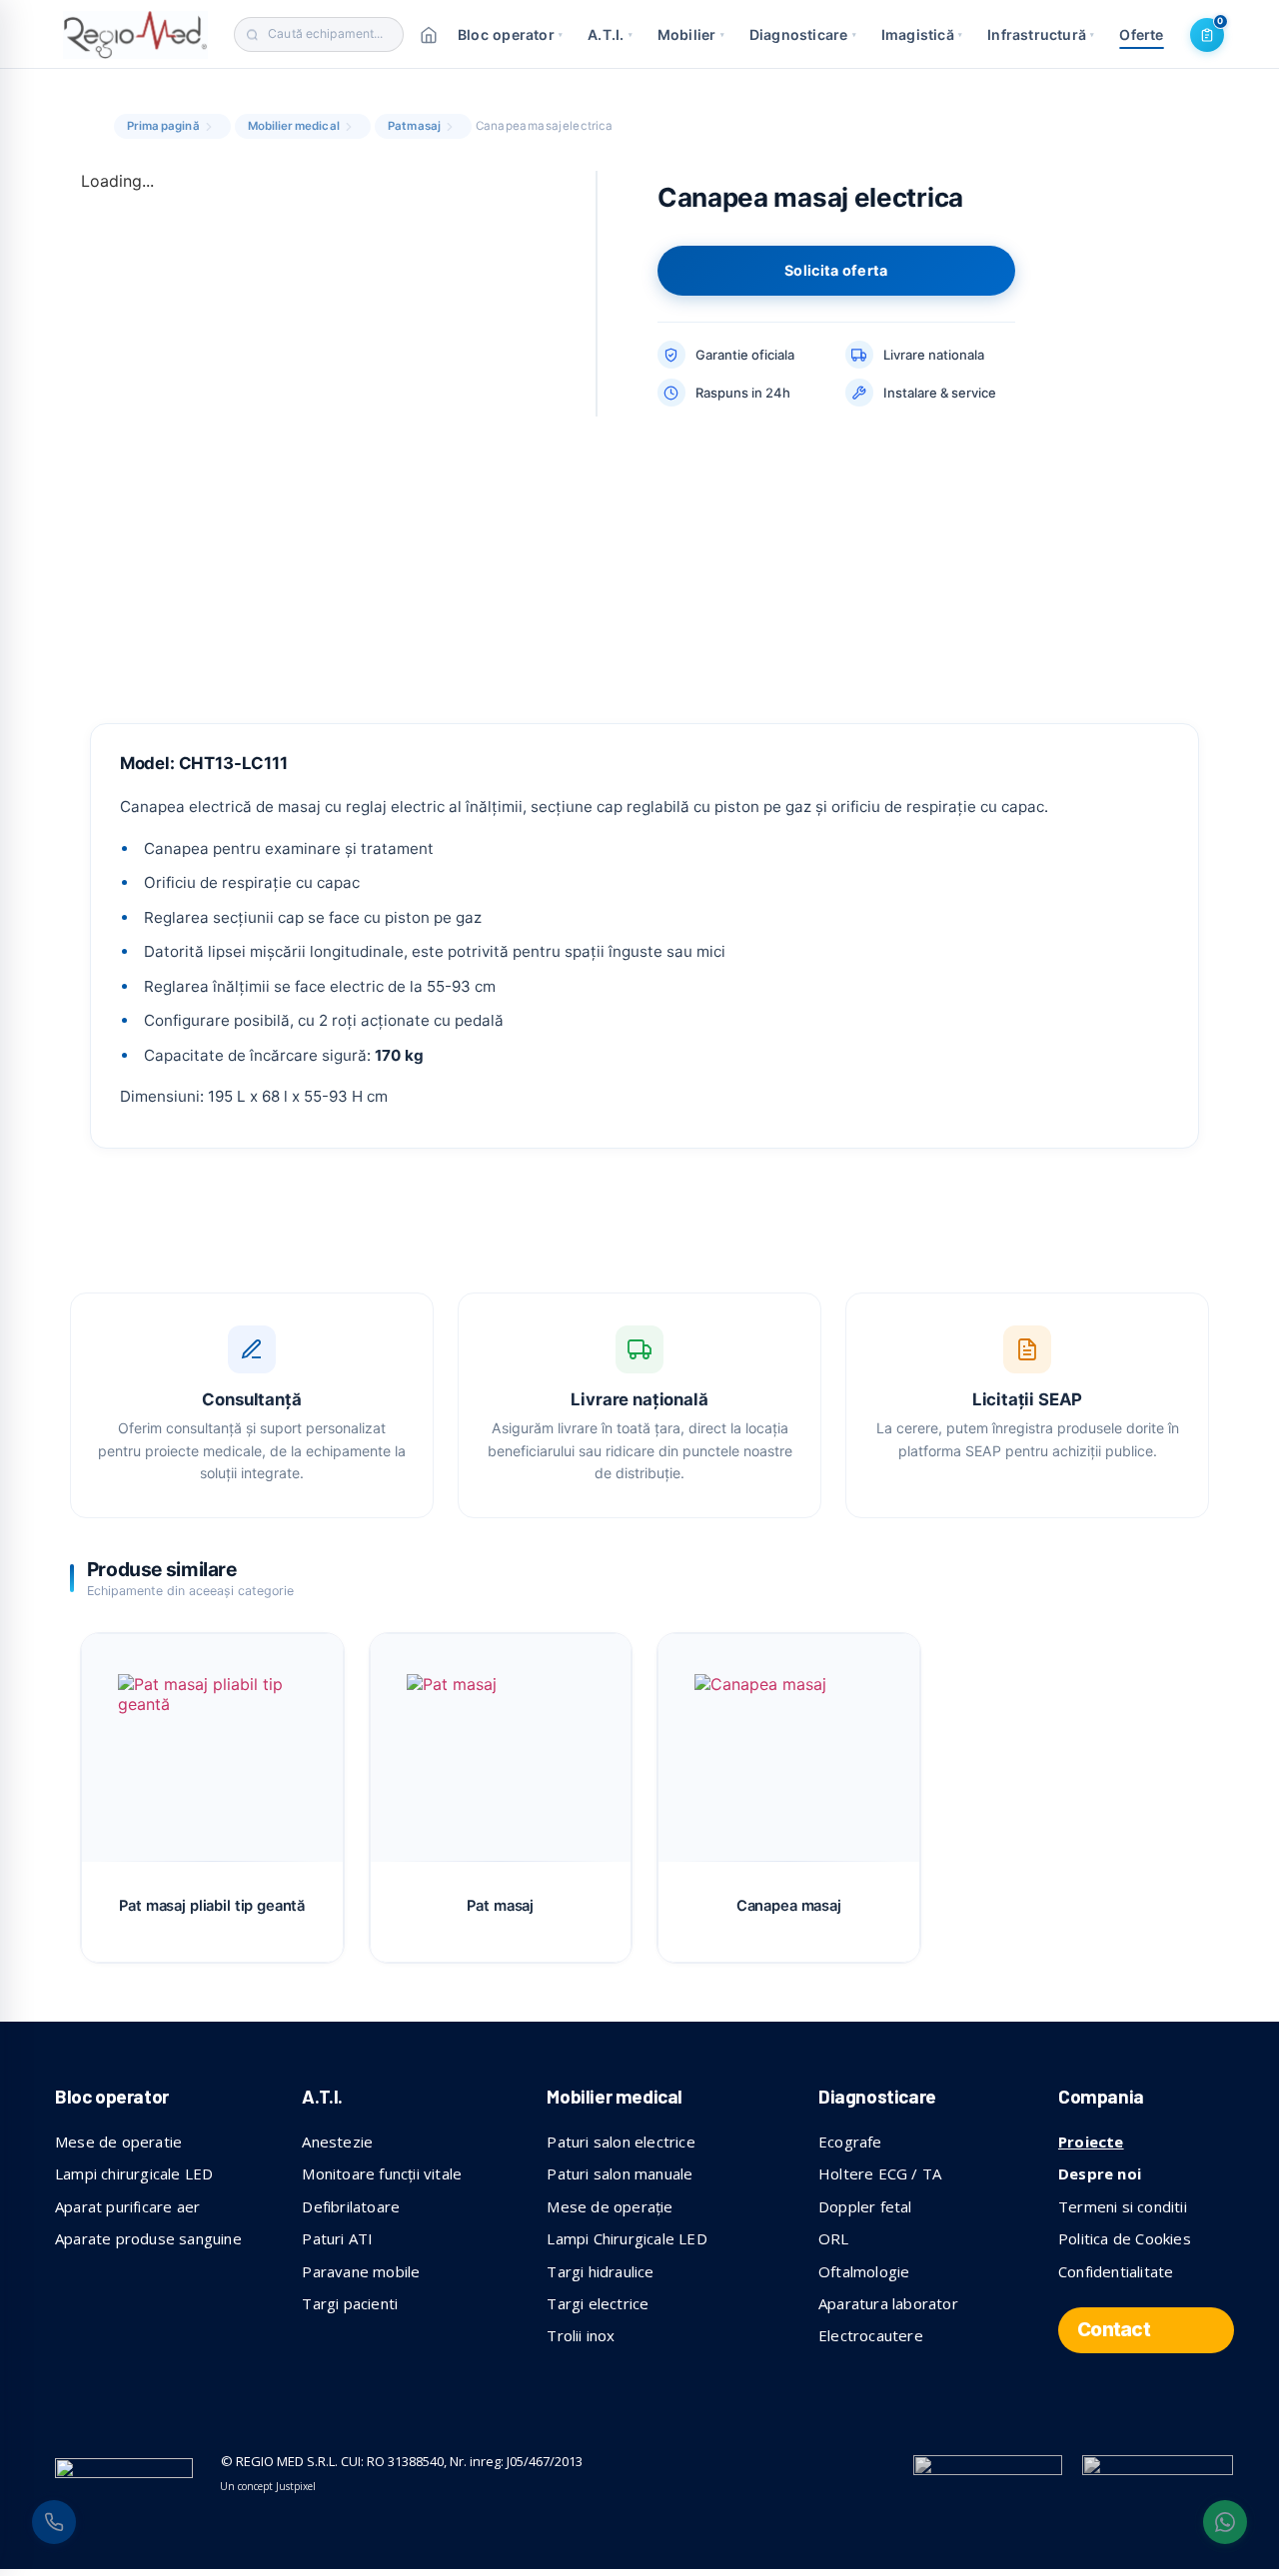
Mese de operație (610, 2206)
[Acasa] (429, 35)
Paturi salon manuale (620, 2173)
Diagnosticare (803, 34)
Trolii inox (581, 2335)
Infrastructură (1041, 34)
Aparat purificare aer (127, 2206)
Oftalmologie (864, 2271)
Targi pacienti (350, 2303)
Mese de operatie (118, 2142)
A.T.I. (610, 34)
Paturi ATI (337, 2238)
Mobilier (691, 34)
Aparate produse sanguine (148, 2238)
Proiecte (1091, 2142)
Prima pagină (163, 126)
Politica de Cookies (1125, 2238)
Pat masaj (414, 126)
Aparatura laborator (888, 2303)
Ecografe (850, 2142)
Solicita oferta (836, 270)
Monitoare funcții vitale (382, 2173)
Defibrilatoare (351, 2206)
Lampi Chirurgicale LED (627, 2238)
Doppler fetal (865, 2206)
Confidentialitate (1116, 2271)
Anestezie (337, 2142)
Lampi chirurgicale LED (134, 2173)
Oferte (1141, 34)
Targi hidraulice (600, 2271)
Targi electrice (598, 2303)
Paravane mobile (361, 2271)
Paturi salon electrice (621, 2142)
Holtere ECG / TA (880, 2173)
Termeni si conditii (1123, 2206)
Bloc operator (510, 34)
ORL (834, 2238)
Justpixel (296, 2486)
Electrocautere (871, 2335)
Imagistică (922, 34)
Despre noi (1100, 2173)
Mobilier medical (294, 126)
